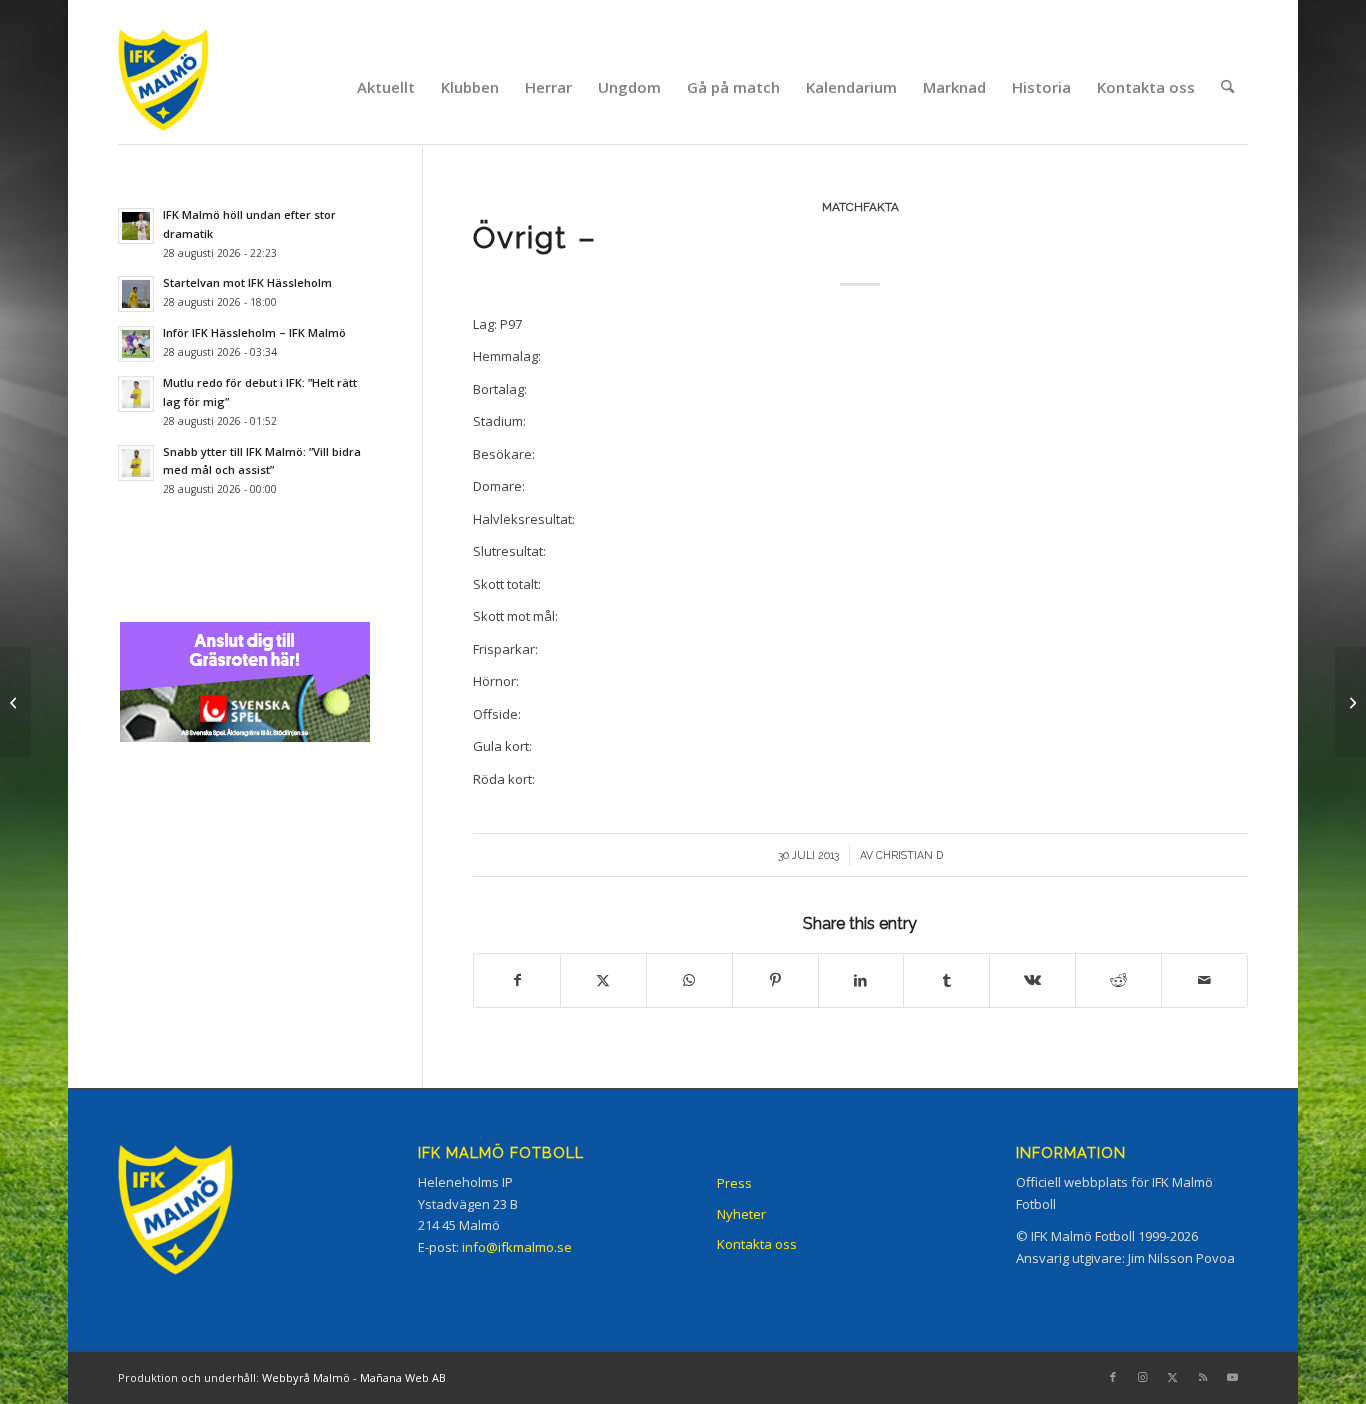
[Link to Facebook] (1113, 1377)
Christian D (909, 855)
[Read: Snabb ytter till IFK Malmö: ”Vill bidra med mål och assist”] (136, 463)
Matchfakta (860, 207)
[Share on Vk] (1032, 980)
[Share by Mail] (1204, 980)
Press (734, 1183)
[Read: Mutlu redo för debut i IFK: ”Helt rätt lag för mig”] (136, 394)
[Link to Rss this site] (1203, 1377)
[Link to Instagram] (1143, 1377)
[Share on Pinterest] (775, 980)
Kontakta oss (757, 1244)
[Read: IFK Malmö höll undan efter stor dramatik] (136, 226)
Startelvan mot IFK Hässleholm (247, 282)
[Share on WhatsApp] (689, 980)
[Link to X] (1173, 1377)
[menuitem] (386, 87)
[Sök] (1227, 87)
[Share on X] (603, 980)
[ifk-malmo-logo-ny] (188, 86)
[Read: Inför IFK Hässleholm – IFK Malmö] (136, 344)
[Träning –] (15, 702)
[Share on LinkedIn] (861, 980)
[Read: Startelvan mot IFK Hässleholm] (136, 294)
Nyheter (741, 1214)
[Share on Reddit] (1118, 980)
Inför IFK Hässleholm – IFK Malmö (254, 332)
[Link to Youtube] (1233, 1377)
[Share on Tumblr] (946, 980)
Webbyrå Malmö (306, 1377)
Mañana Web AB (403, 1377)
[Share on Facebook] (517, 980)
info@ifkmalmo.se (517, 1247)
